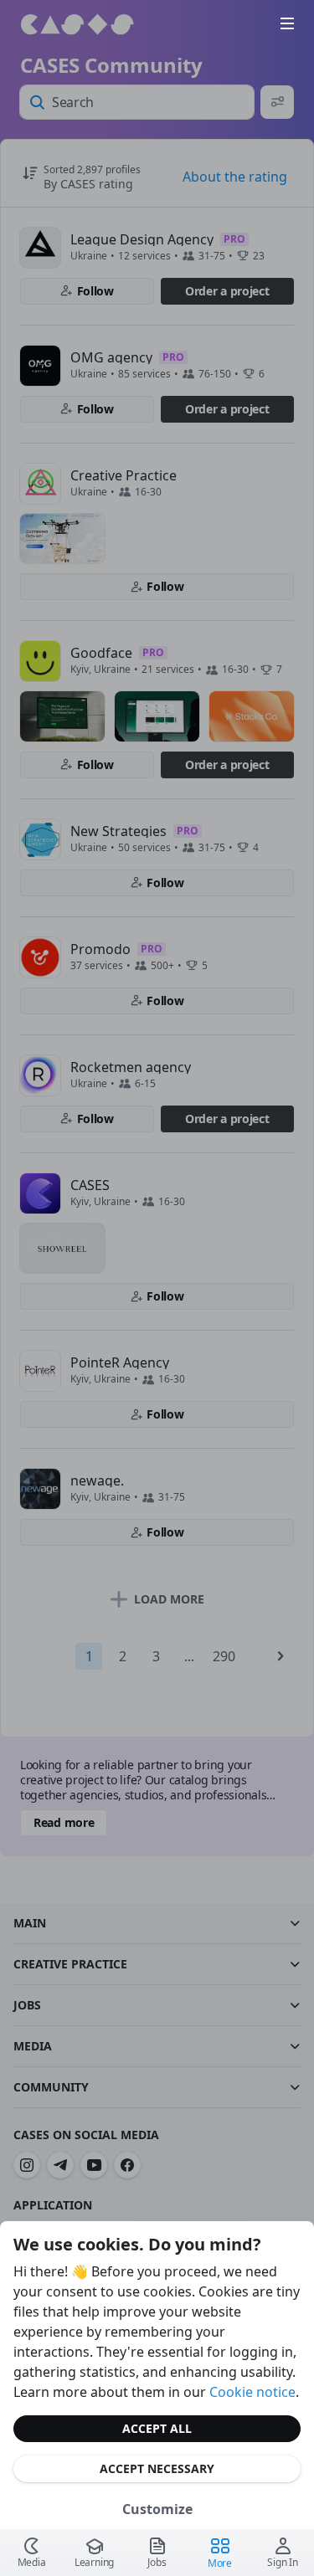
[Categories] (287, 23)
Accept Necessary (157, 2468)
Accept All (157, 2428)
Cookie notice (252, 2392)
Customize (157, 2509)
